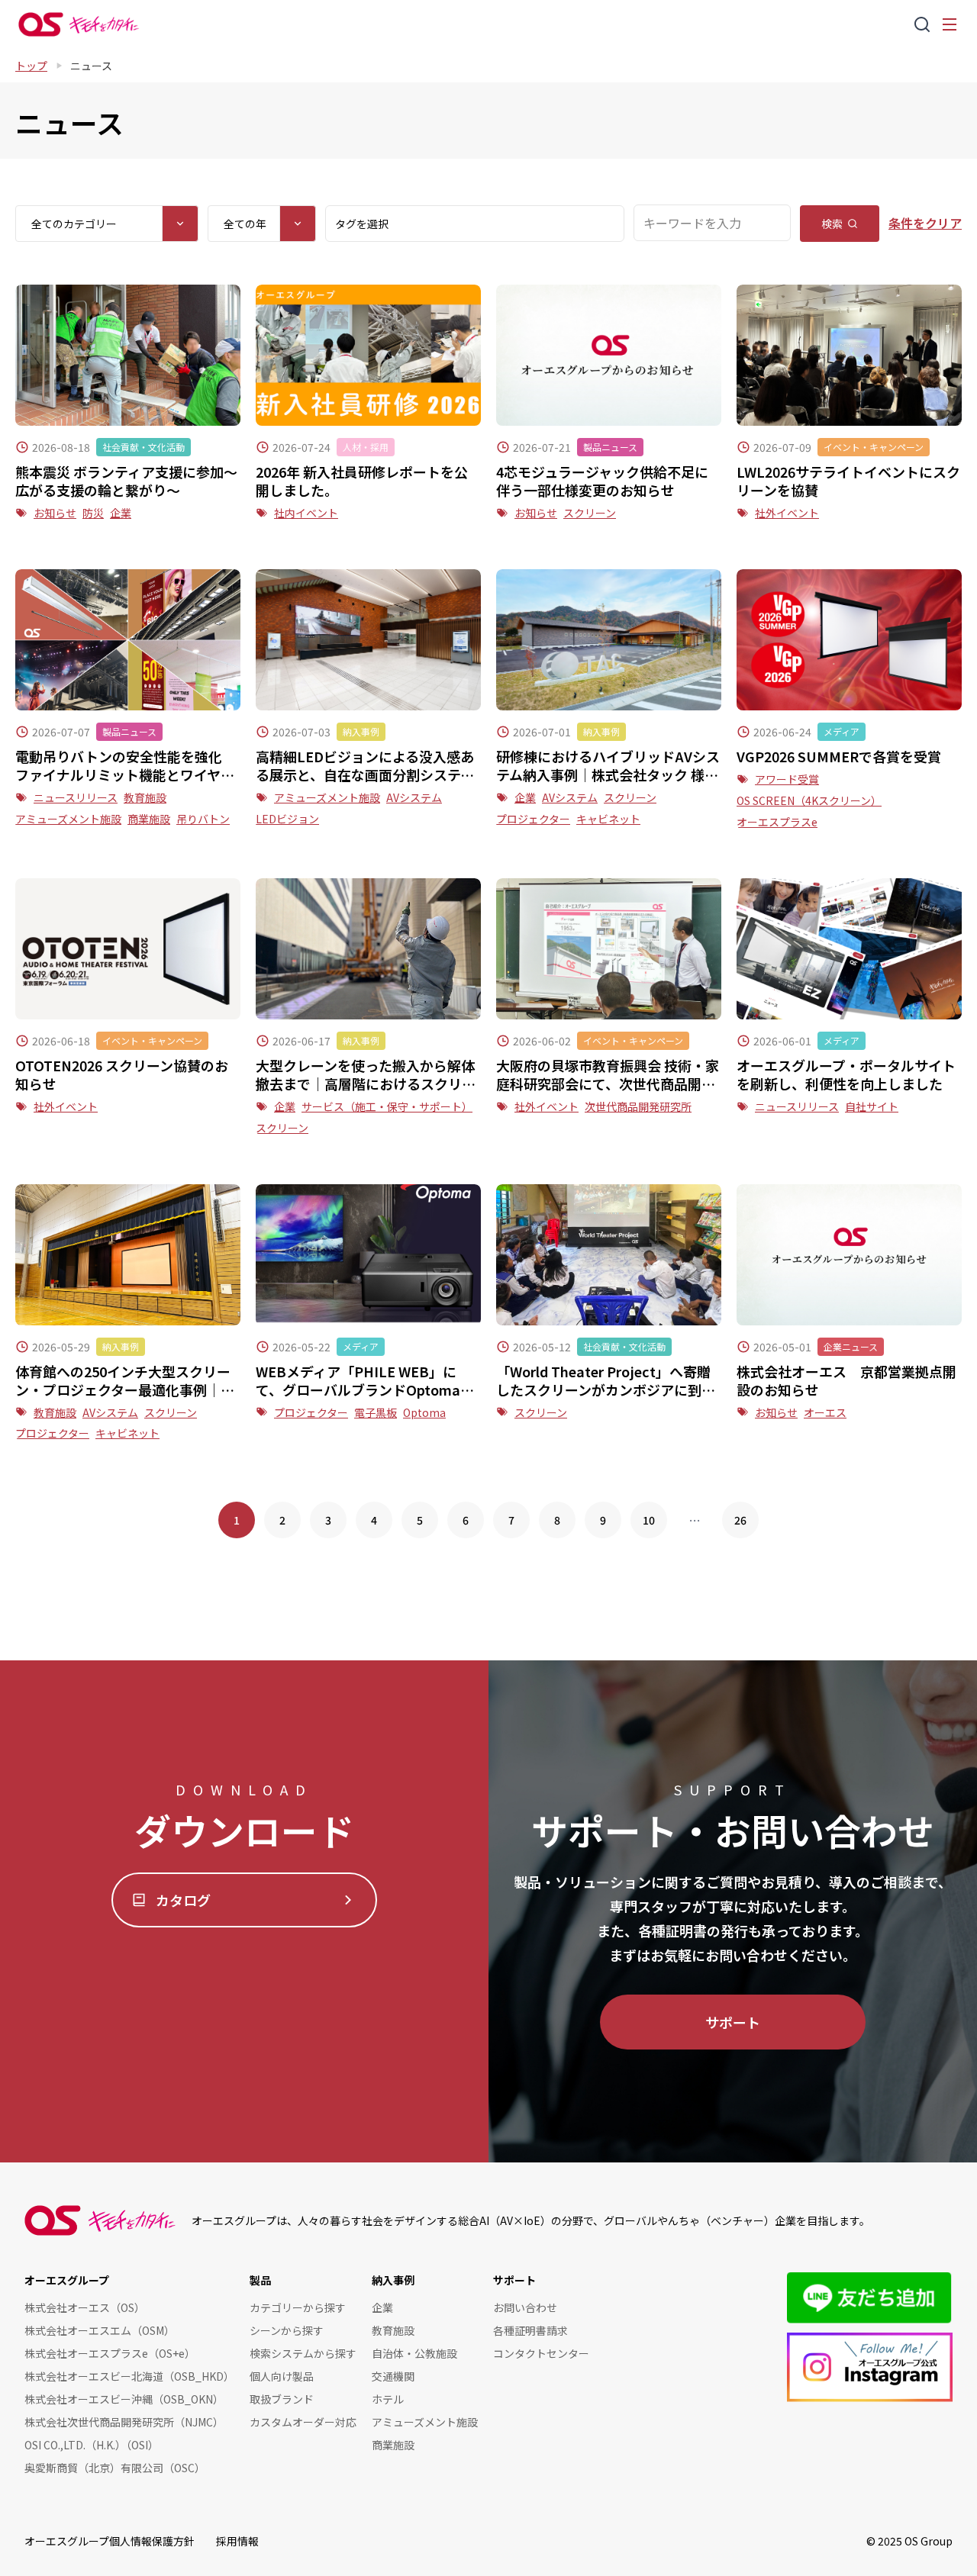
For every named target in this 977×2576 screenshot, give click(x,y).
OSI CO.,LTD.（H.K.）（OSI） (92, 2445)
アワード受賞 (787, 779)
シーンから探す (287, 2330)
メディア (842, 731)
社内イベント (306, 513)
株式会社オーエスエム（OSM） (100, 2330)
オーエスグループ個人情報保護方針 (110, 2541)
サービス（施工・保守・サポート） (387, 1106)
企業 (121, 513)
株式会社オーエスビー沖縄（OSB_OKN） (124, 2399)
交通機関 (393, 2376)
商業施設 (149, 819)
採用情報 (237, 2541)
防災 (93, 513)
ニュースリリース (76, 797)
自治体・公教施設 (414, 2353)
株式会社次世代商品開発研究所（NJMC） (124, 2422)
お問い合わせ (525, 2307)
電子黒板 (376, 1412)
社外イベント (787, 513)
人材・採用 (366, 447)
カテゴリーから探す (298, 2307)
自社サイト (872, 1106)
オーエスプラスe (777, 822)
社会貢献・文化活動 (143, 447)
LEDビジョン (287, 819)
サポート (733, 2022)
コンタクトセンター (541, 2353)
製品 (260, 2280)
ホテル (388, 2399)
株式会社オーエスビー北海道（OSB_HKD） (129, 2376)
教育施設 (145, 797)
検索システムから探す (303, 2353)
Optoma (424, 1412)
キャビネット (608, 819)
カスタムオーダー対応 (303, 2422)
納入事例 (361, 731)
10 (649, 1520)
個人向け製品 (282, 2376)
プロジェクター (533, 819)
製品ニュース (610, 447)
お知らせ (55, 513)
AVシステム (414, 797)
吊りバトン (203, 819)
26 (740, 1520)
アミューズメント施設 (68, 819)
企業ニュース (851, 1346)
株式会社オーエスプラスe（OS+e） (110, 2353)
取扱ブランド (282, 2399)
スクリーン (590, 513)
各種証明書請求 (530, 2330)
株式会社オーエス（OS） (85, 2307)
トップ (31, 66)
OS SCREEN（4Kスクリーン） (809, 800)
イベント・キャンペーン (874, 447)
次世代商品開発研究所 (638, 1106)
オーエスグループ (67, 2280)
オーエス (825, 1412)
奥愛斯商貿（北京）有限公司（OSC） (115, 2468)
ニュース (91, 66)
